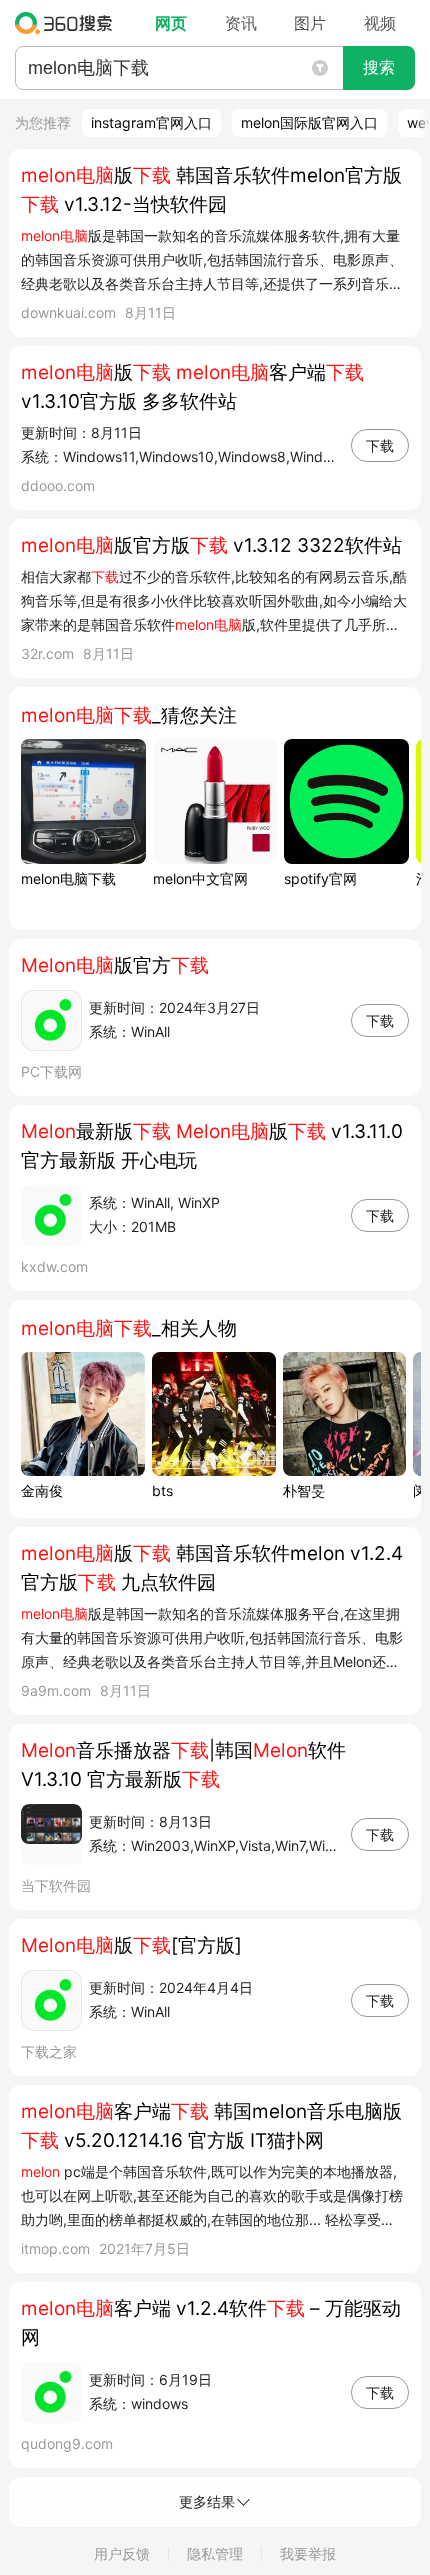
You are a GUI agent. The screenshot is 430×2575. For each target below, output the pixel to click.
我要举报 (308, 2553)
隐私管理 (215, 2553)
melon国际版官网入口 (309, 122)
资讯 (241, 23)
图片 (310, 23)
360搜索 (68, 23)
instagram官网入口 (151, 122)
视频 (380, 23)
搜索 (379, 67)
